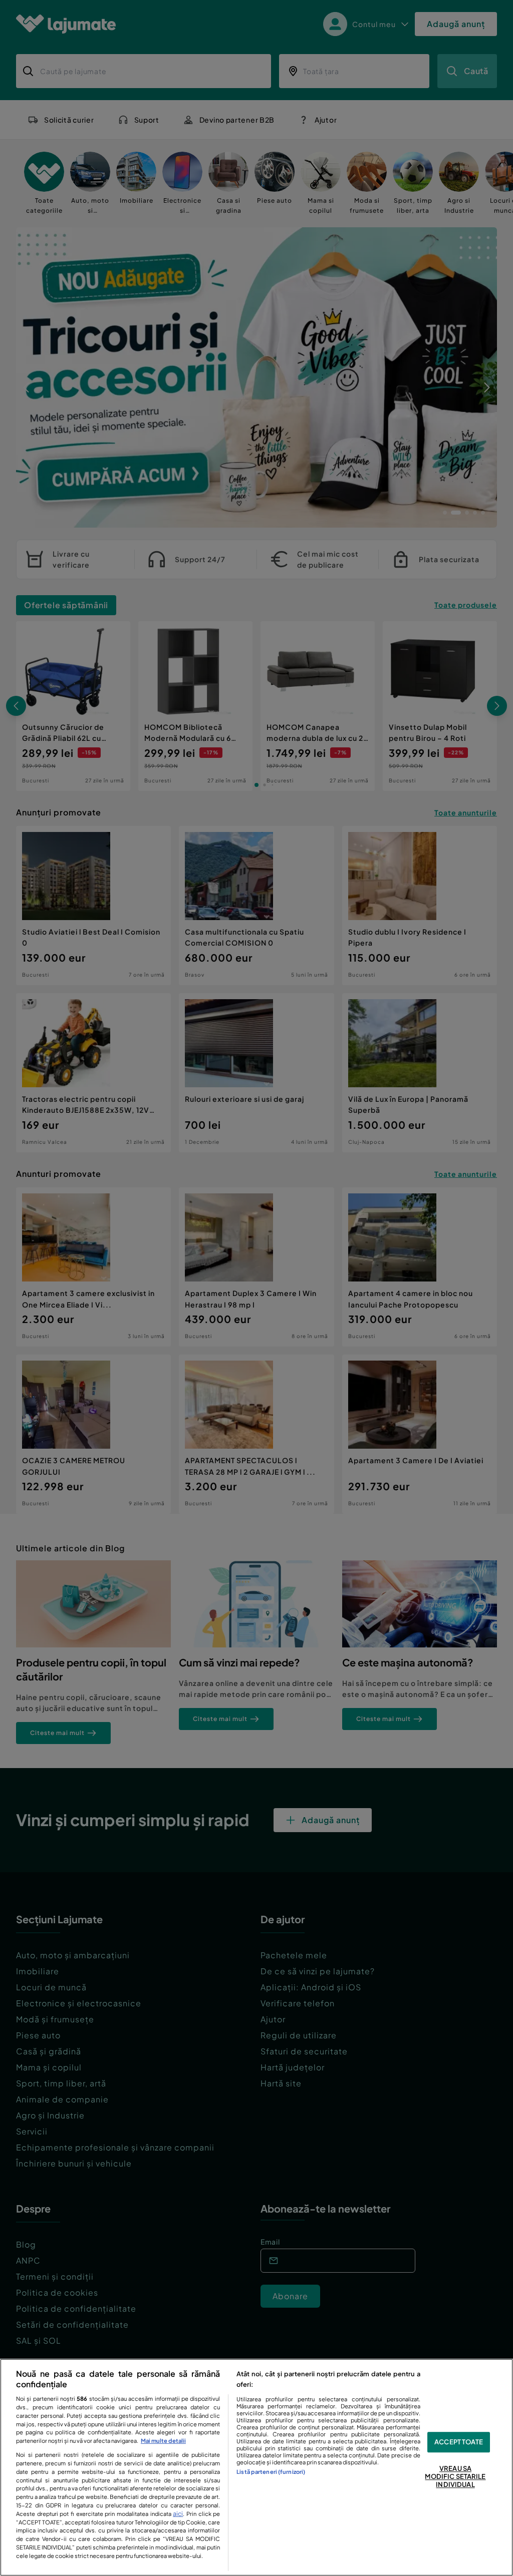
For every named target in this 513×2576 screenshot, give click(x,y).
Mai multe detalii (163, 2440)
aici (178, 2513)
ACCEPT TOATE (459, 2442)
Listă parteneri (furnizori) (271, 2471)
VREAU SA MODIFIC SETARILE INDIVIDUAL (455, 2477)
